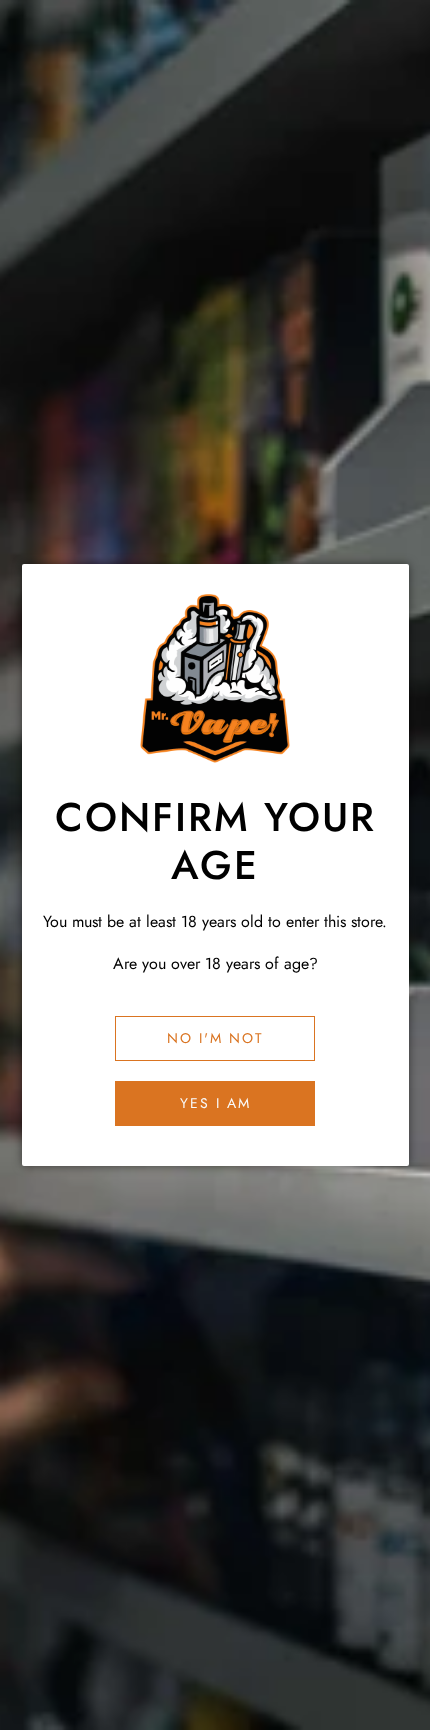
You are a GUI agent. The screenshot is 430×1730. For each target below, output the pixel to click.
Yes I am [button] (215, 1103)
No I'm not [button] (215, 1038)
